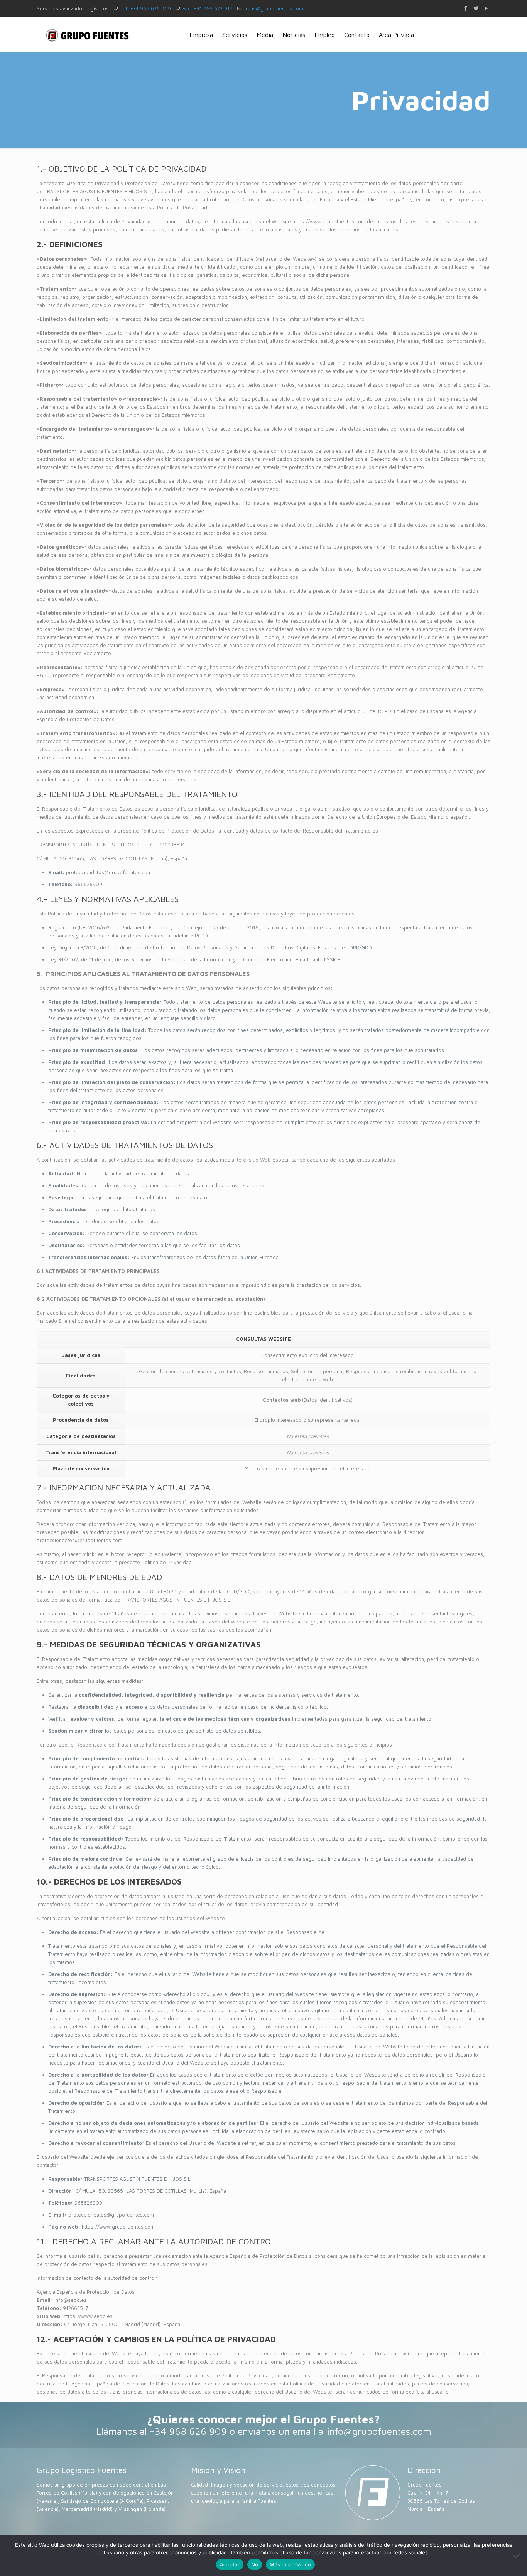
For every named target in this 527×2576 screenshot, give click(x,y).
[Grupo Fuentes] (88, 35)
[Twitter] (476, 8)
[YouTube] (486, 8)
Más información (290, 2564)
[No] (517, 2556)
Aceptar (230, 2564)
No (255, 2564)
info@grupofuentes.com (379, 2431)
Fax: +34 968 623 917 (207, 8)
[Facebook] (465, 8)
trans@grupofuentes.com (274, 8)
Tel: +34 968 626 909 (146, 8)
